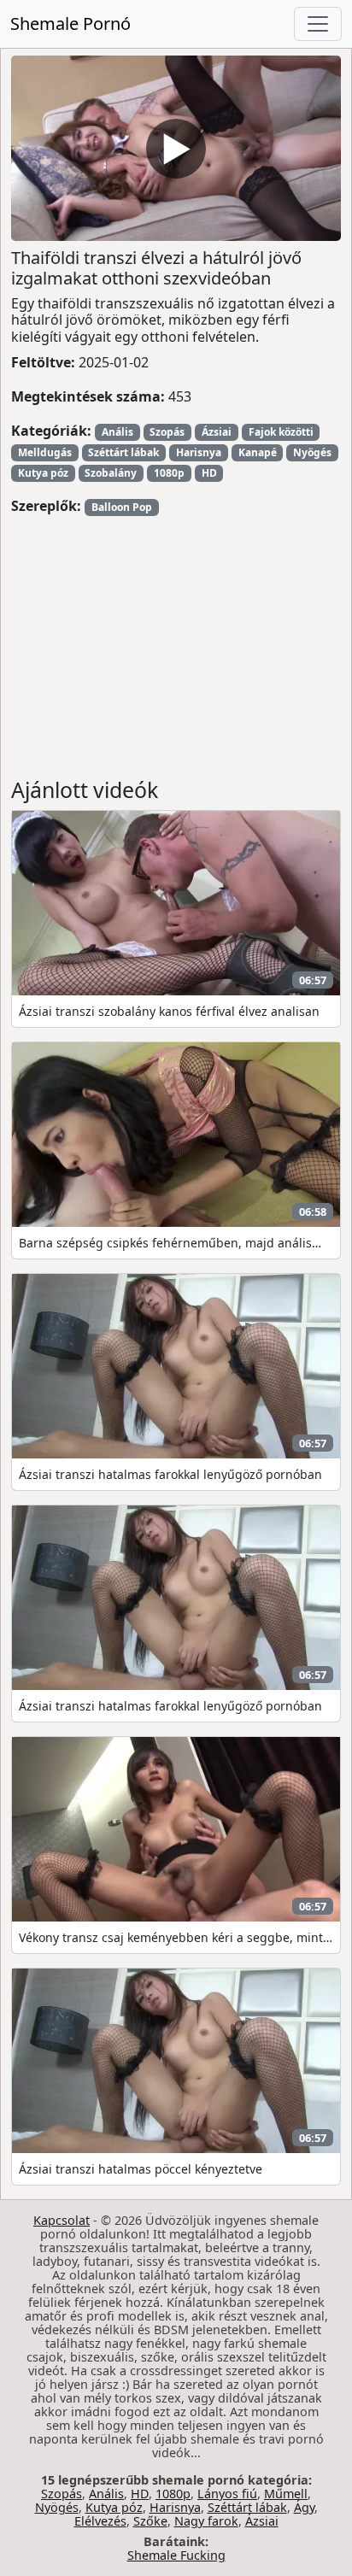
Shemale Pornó (70, 23)
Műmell (286, 2494)
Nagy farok (206, 2521)
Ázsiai (217, 432)
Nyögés (312, 452)
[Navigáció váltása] (318, 24)
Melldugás (45, 452)
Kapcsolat (62, 2220)
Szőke (150, 2521)
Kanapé (258, 452)
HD (209, 473)
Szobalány (111, 473)
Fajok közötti (281, 432)
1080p (169, 473)
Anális (117, 432)
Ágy (304, 2507)
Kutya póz (43, 473)
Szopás (167, 432)
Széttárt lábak (123, 452)
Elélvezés (100, 2521)
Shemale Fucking (176, 2555)
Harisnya (199, 452)
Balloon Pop (122, 507)
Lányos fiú (227, 2494)
